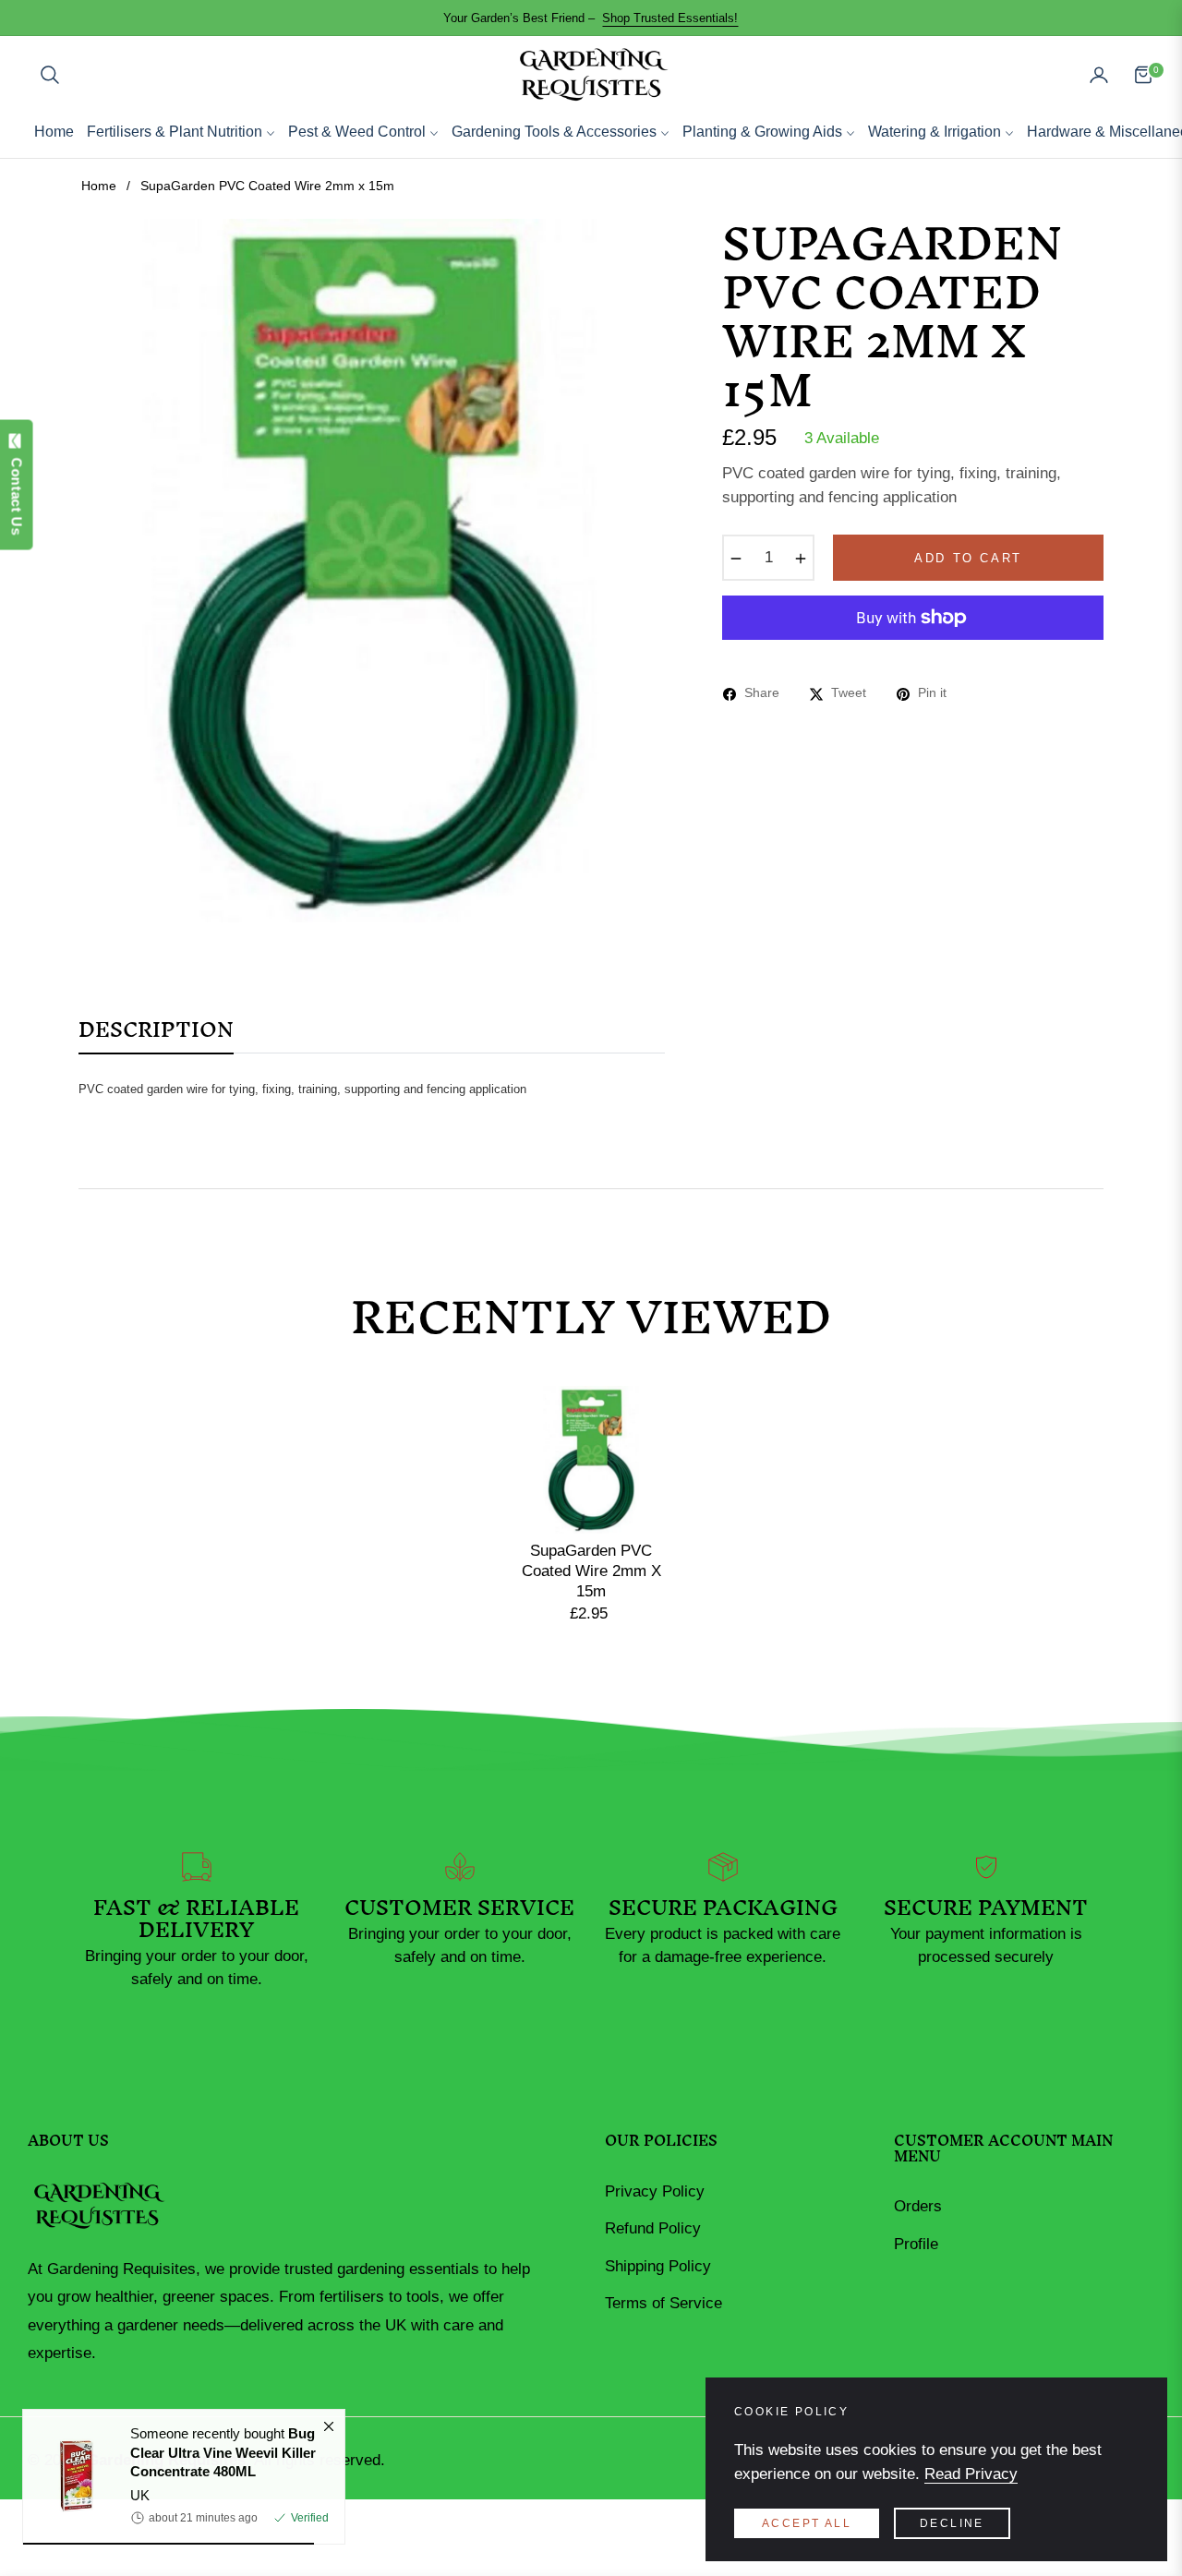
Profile (916, 2244)
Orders (918, 2206)
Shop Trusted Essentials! (670, 18)
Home (99, 186)
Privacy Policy (655, 2191)
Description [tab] (156, 1036)
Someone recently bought (223, 2462)
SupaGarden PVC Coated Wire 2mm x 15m (591, 1571)
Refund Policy (653, 2228)
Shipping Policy (658, 2266)
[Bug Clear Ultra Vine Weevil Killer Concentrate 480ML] (69, 2486)
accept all (807, 2523)
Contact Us (17, 491)
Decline (952, 2523)
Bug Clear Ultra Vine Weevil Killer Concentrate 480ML (223, 2462)
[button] (50, 75)
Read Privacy (971, 2474)
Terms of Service (663, 2303)
